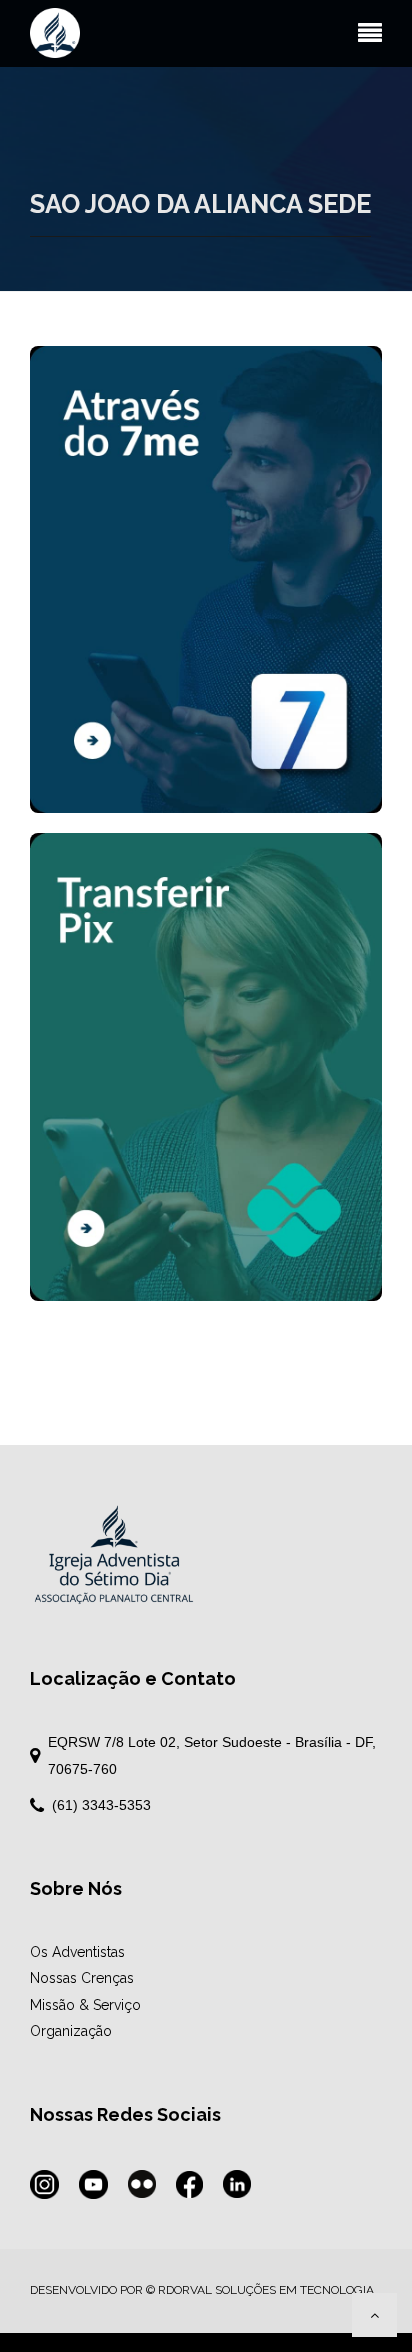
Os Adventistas (77, 1952)
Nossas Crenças (82, 1978)
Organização (71, 2031)
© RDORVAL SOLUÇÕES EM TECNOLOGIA (260, 2290)
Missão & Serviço (85, 2005)
